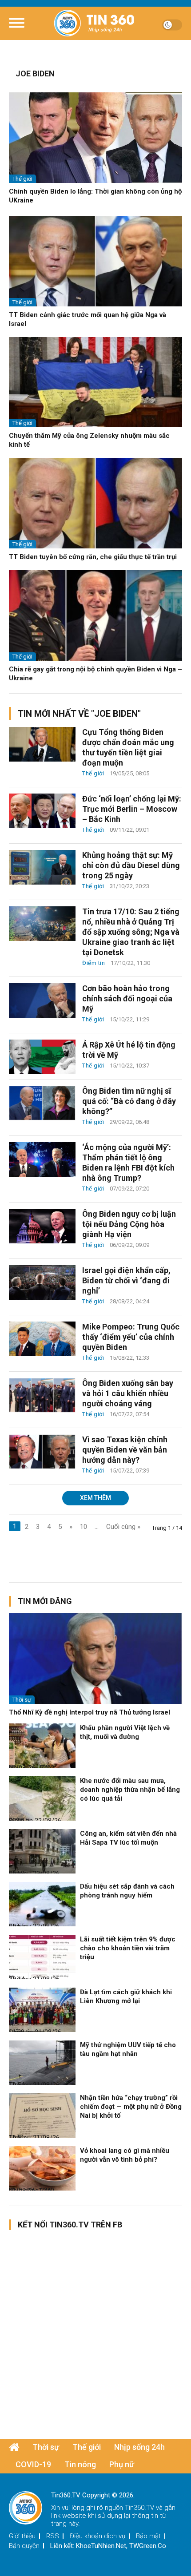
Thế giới (22, 179)
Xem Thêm (95, 1498)
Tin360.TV (139, 2508)
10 (84, 1527)
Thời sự (22, 1700)
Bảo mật (148, 2536)
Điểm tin (94, 963)
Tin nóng (80, 2464)
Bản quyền (24, 2546)
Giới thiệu (22, 2536)
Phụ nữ (122, 2464)
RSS (53, 2536)
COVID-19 (33, 2464)
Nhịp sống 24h (139, 2447)
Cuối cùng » (123, 1527)
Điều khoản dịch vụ (97, 2536)
